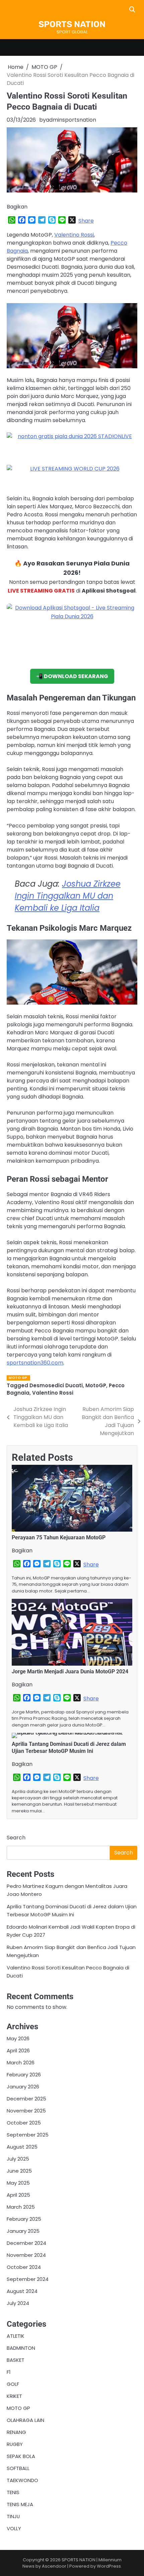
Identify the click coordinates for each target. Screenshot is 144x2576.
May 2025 (18, 2183)
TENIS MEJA (20, 2504)
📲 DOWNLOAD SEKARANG (72, 676)
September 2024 (28, 2279)
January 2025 (23, 2231)
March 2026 (21, 2063)
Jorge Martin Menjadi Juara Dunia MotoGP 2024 (70, 1671)
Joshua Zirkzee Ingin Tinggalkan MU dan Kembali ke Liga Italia (68, 896)
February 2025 (24, 2219)
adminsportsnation (71, 120)
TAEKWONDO (22, 2480)
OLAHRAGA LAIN (25, 2420)
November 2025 (26, 2111)
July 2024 (18, 2303)
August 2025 (22, 2147)
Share (86, 221)
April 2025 (18, 2195)
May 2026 (18, 2038)
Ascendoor (54, 2566)
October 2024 (24, 2267)
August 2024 (22, 2291)
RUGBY (15, 2444)
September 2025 (28, 2135)
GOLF (13, 2384)
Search (16, 1838)
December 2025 (26, 2099)
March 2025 (21, 2207)
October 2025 (24, 2123)
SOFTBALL (18, 2468)
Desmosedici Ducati (56, 1385)
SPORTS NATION (72, 24)
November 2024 (26, 2255)
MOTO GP (18, 1378)
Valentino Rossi (74, 235)
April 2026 (18, 2050)
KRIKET (14, 2396)
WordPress (109, 2566)
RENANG (16, 2432)
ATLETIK (16, 2336)
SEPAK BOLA (21, 2456)
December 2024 (26, 2243)
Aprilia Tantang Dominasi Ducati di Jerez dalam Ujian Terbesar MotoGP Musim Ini (69, 1748)
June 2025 (19, 2171)
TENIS (13, 2492)
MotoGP (96, 1385)
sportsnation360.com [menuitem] (35, 1363)
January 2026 (23, 2087)
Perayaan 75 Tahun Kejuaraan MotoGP (59, 1537)
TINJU (13, 2516)
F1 (9, 2372)
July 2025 (18, 2159)
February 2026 (24, 2075)
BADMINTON (21, 2348)
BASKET (16, 2360)
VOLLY (14, 2528)
